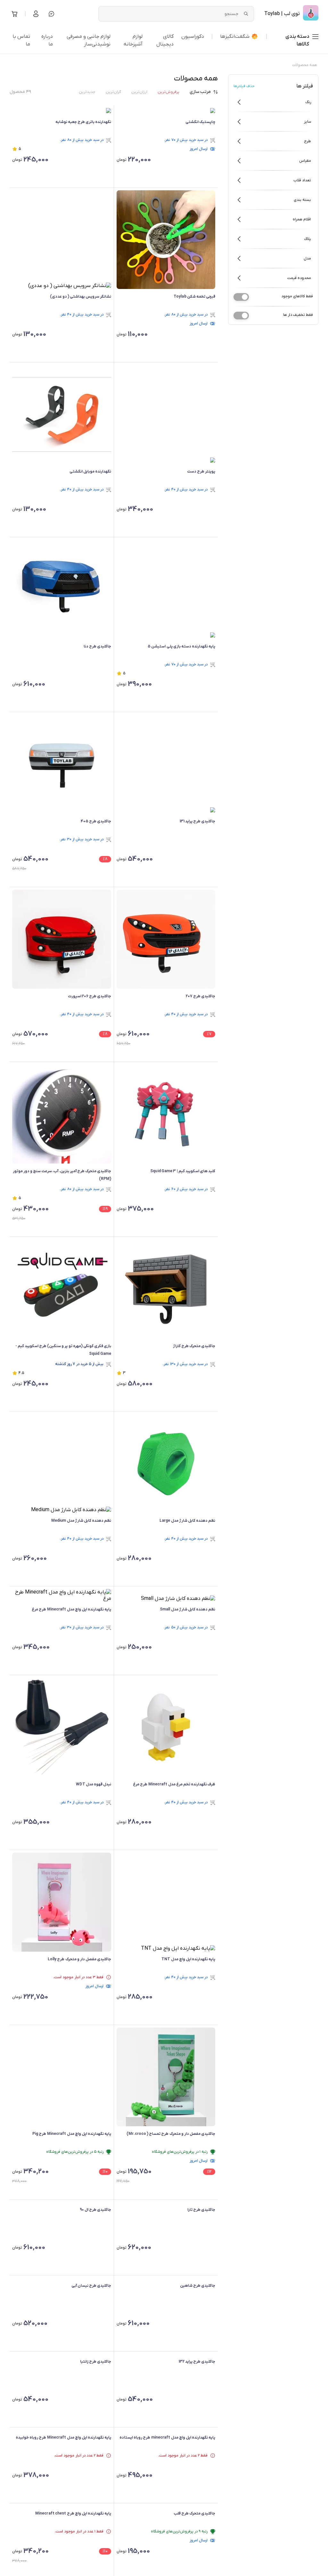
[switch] (241, 297)
